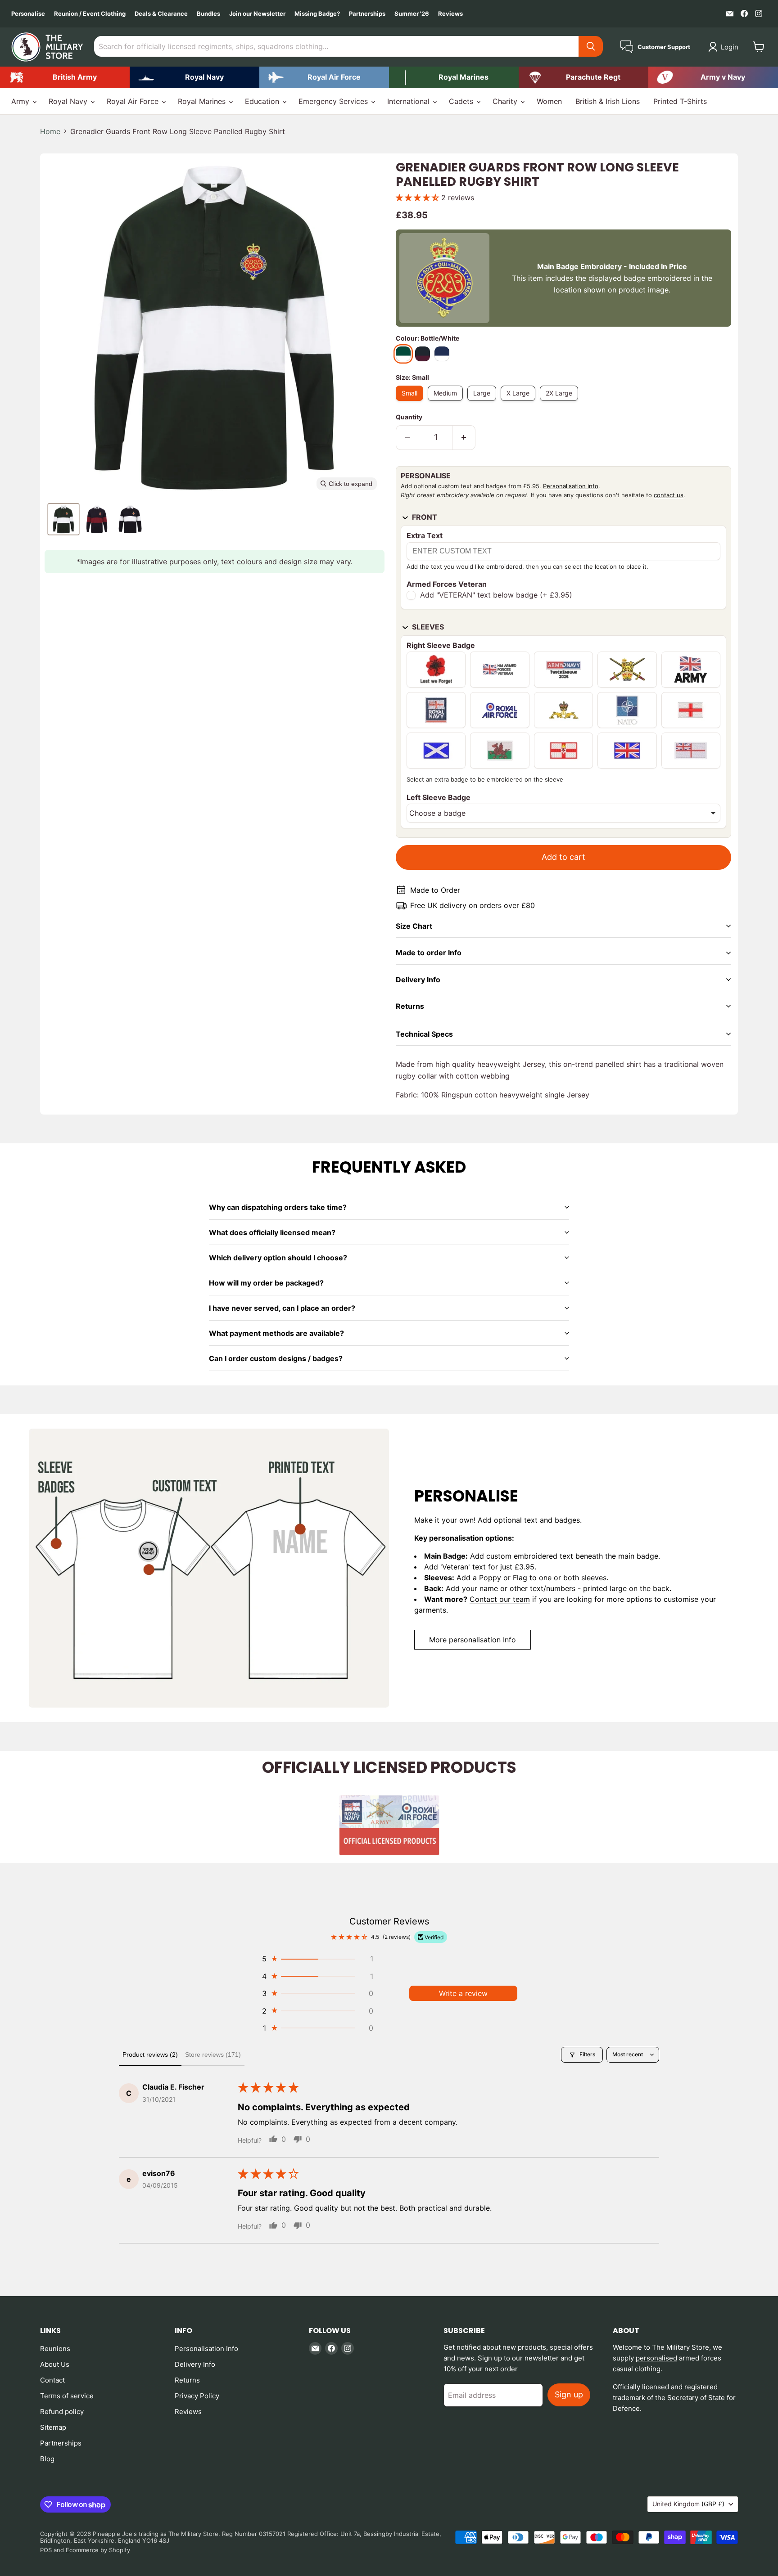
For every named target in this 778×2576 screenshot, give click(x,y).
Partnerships (367, 14)
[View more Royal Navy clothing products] (194, 77)
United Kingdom (688, 2504)
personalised (656, 2358)
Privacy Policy (197, 2396)
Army (21, 101)
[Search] (591, 46)
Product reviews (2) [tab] (150, 2055)
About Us (55, 2364)
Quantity (409, 417)
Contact (52, 2380)
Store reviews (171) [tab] (213, 2055)
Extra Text (425, 535)
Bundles (208, 14)
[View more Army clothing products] (65, 77)
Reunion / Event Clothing (90, 14)
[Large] (484, 403)
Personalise (28, 14)
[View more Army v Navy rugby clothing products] (713, 77)
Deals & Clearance (161, 14)
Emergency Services (334, 101)
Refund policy (62, 2412)
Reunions (55, 2349)
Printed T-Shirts (680, 101)
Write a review (463, 1993)
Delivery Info (195, 2364)
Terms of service (67, 2396)
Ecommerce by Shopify (98, 2550)
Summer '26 (412, 14)
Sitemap (53, 2427)
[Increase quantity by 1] (464, 438)
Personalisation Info (206, 2349)
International (409, 101)
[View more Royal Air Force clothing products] (324, 77)
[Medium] (448, 403)
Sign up (569, 2394)
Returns (187, 2380)
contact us (669, 495)
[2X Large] (561, 403)
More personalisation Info (473, 1640)
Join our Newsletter (257, 14)
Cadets (462, 101)
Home (50, 131)
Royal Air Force (134, 101)
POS (46, 2550)
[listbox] (563, 813)
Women (549, 101)
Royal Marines (203, 101)
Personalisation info (571, 486)
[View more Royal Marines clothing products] (454, 77)
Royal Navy (69, 101)
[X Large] (520, 403)
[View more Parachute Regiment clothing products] (583, 77)
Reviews (450, 14)
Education (263, 101)
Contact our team (500, 1599)
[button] (725, 47)
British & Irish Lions (608, 101)
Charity (506, 101)
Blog (47, 2459)
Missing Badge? (317, 14)
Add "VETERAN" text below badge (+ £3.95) (496, 595)
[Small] (412, 403)
